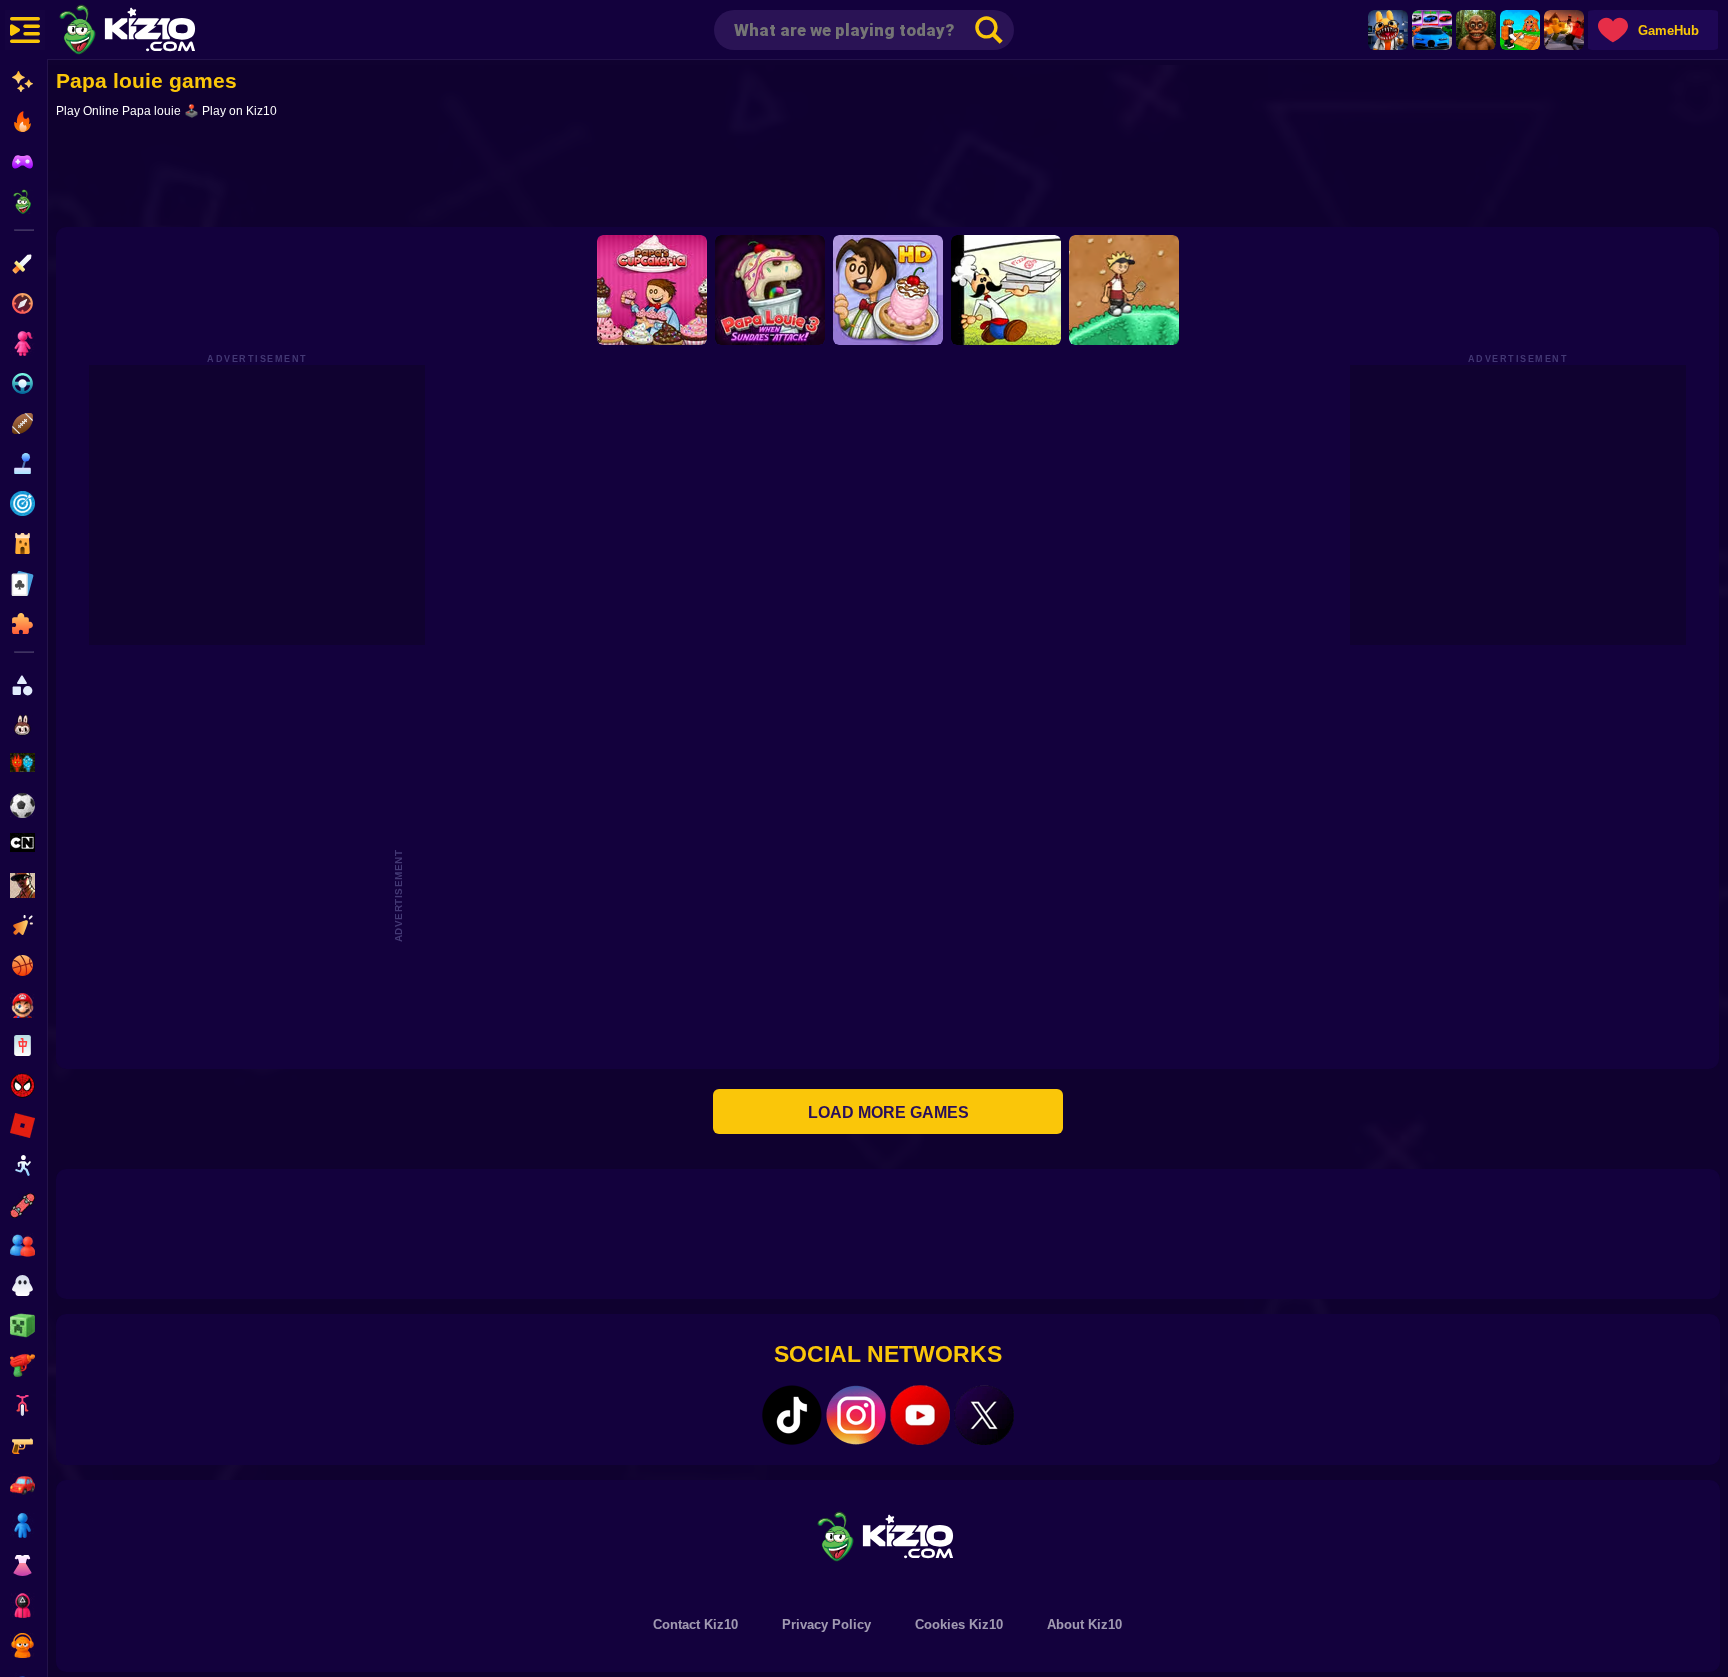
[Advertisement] (888, 177)
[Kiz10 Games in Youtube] (920, 1415)
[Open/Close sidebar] (25, 30)
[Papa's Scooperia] (888, 290)
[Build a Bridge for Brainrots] (1520, 30)
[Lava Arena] (1564, 30)
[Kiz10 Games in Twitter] (984, 1415)
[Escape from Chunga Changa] (1476, 30)
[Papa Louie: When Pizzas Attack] (1006, 290)
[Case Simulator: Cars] (1432, 30)
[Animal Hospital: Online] (1388, 30)
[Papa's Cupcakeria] (652, 290)
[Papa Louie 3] (770, 290)
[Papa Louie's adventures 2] (1124, 290)
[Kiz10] (160, 32)
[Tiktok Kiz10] (792, 1415)
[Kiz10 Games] (888, 1535)
